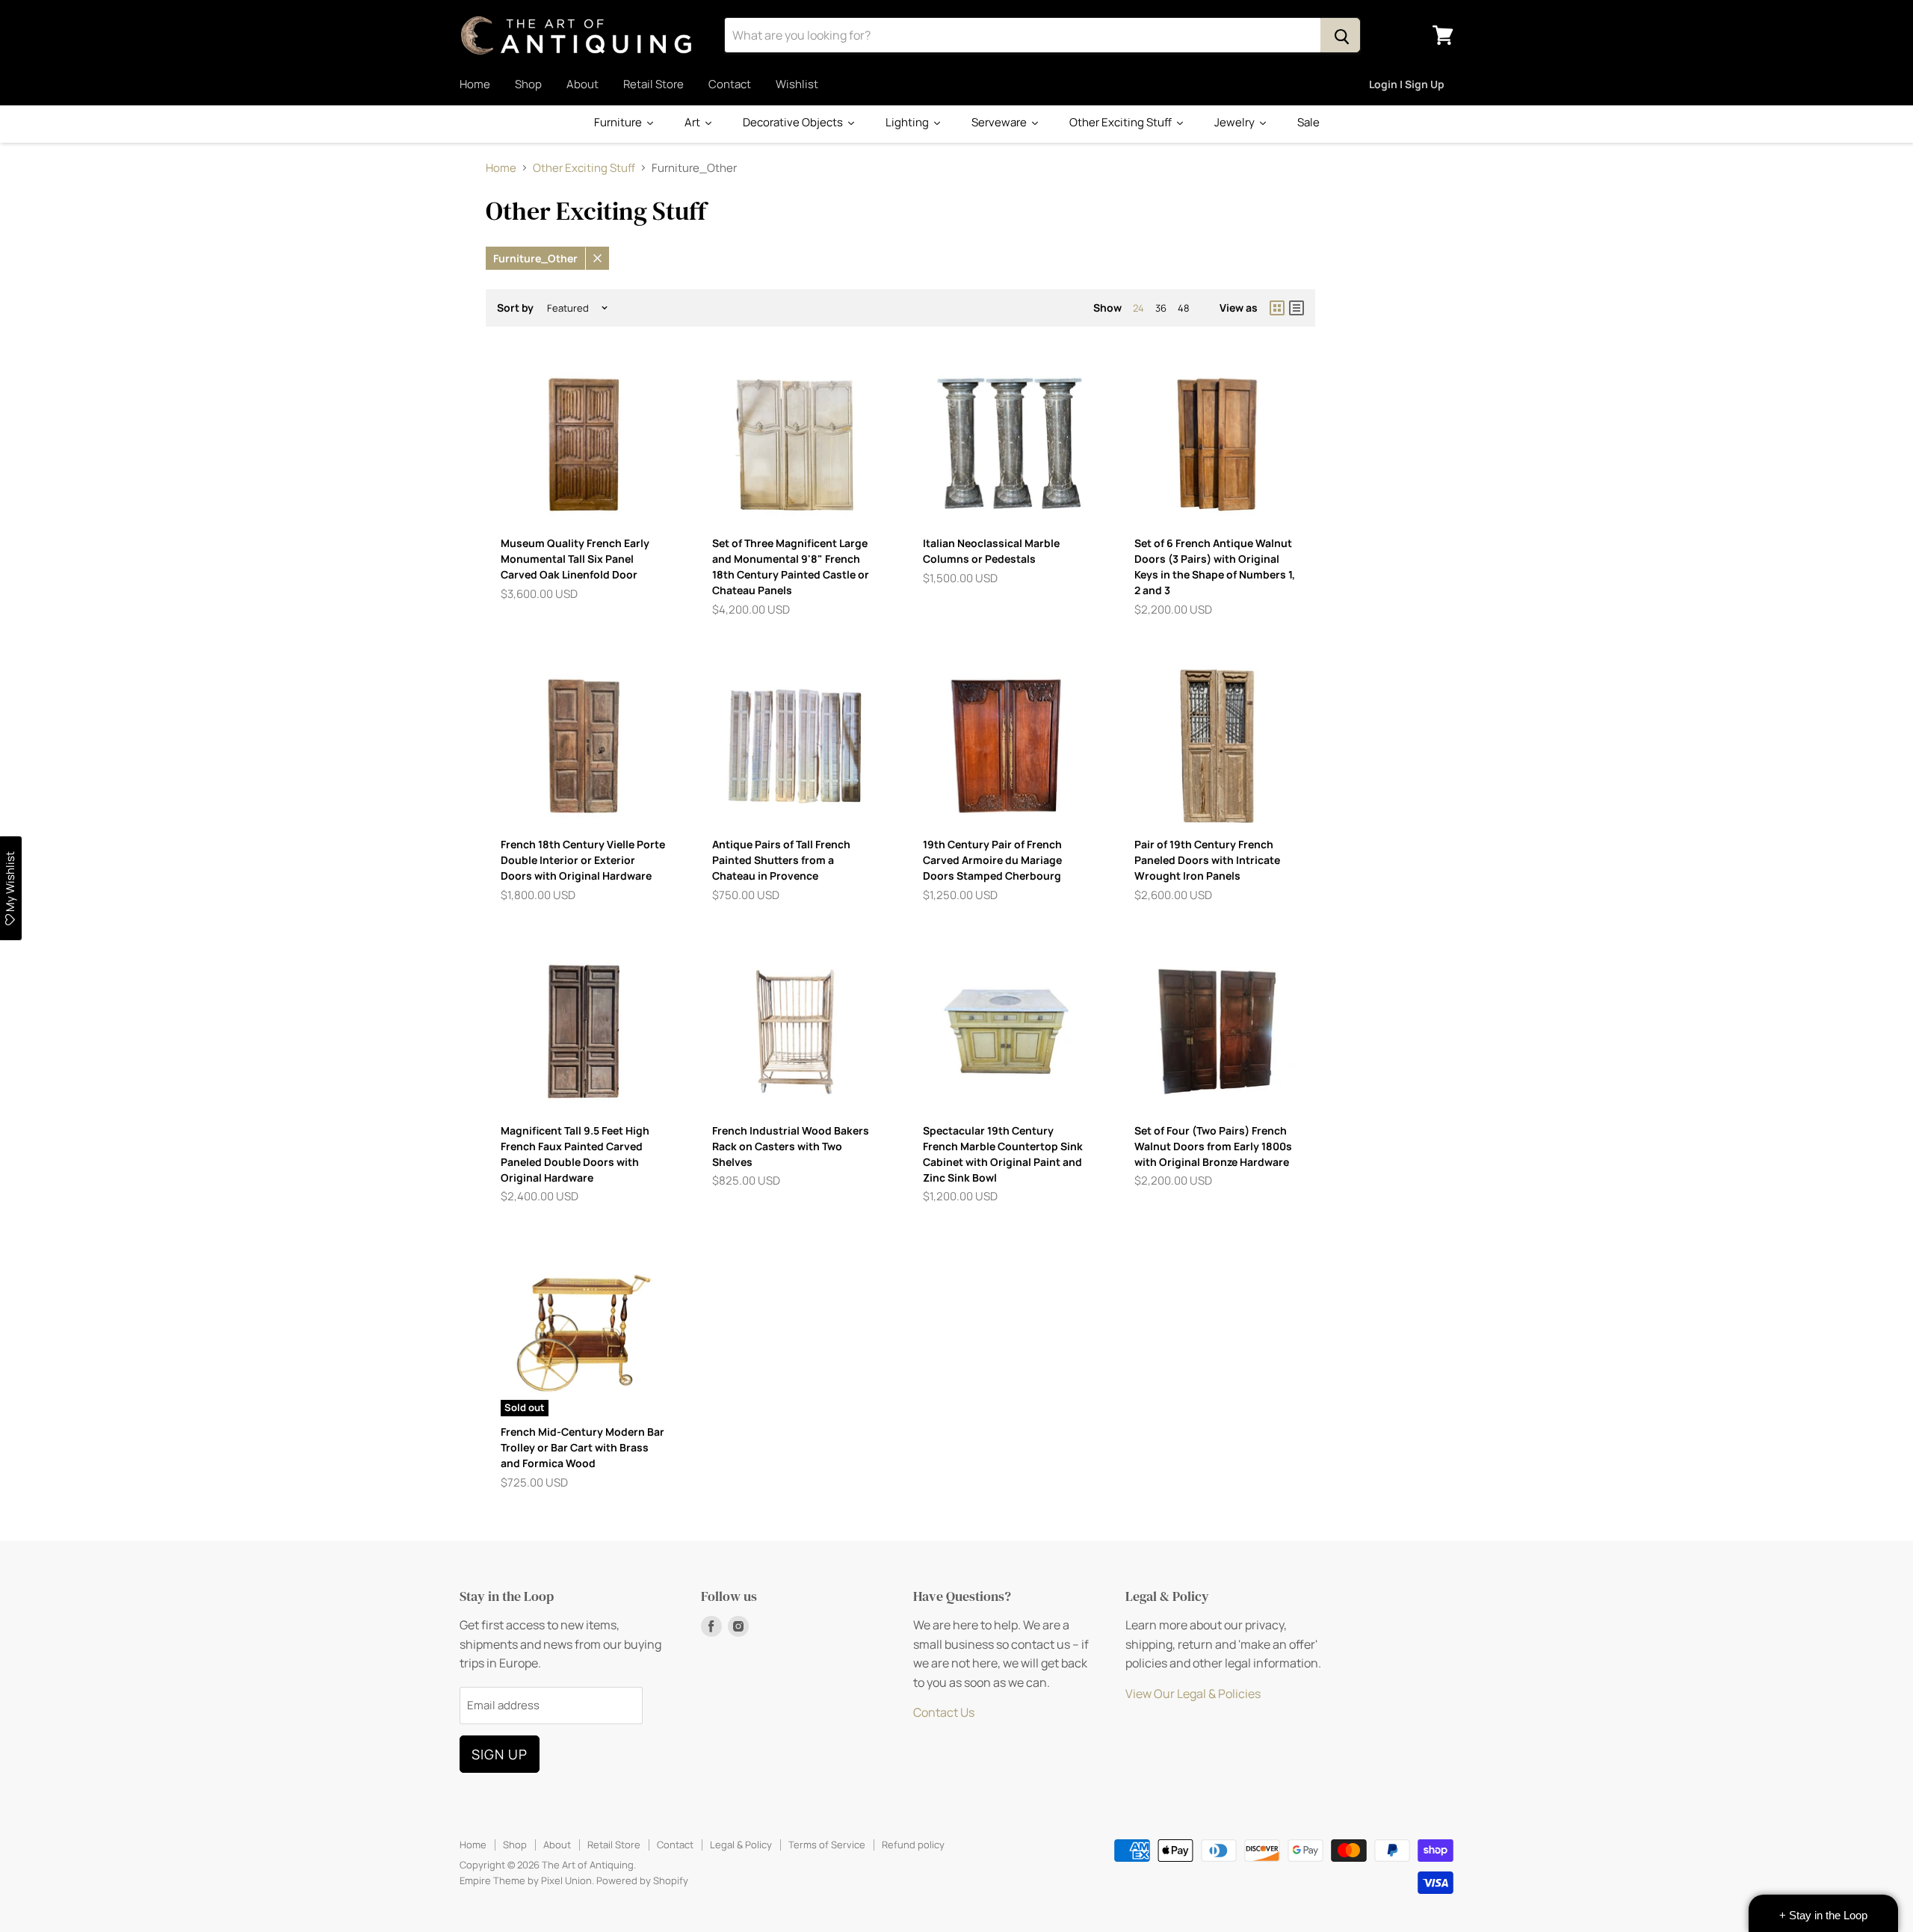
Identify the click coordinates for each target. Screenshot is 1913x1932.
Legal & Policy (741, 1845)
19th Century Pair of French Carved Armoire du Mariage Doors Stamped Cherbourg (992, 860)
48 (1184, 308)
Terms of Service (827, 1845)
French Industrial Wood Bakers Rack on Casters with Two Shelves (791, 1146)
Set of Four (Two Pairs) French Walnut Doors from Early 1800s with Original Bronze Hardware (1213, 1146)
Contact (730, 84)
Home (475, 84)
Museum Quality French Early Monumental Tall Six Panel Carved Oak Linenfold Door (575, 559)
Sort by (515, 308)
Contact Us (944, 1712)
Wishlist (797, 84)
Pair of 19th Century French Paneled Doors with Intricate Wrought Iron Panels (1207, 860)
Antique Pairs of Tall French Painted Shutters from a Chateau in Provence (781, 860)
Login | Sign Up (1407, 84)
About (582, 84)
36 (1161, 308)
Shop (528, 84)
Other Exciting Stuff (584, 168)
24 (1138, 308)
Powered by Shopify (642, 1880)
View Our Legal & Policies (1193, 1694)
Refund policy (913, 1845)
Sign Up (500, 1754)
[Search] (1340, 35)
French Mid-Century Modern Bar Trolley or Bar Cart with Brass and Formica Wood (582, 1447)
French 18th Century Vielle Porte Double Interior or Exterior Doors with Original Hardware (583, 860)
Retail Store (653, 84)
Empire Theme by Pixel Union (526, 1880)
